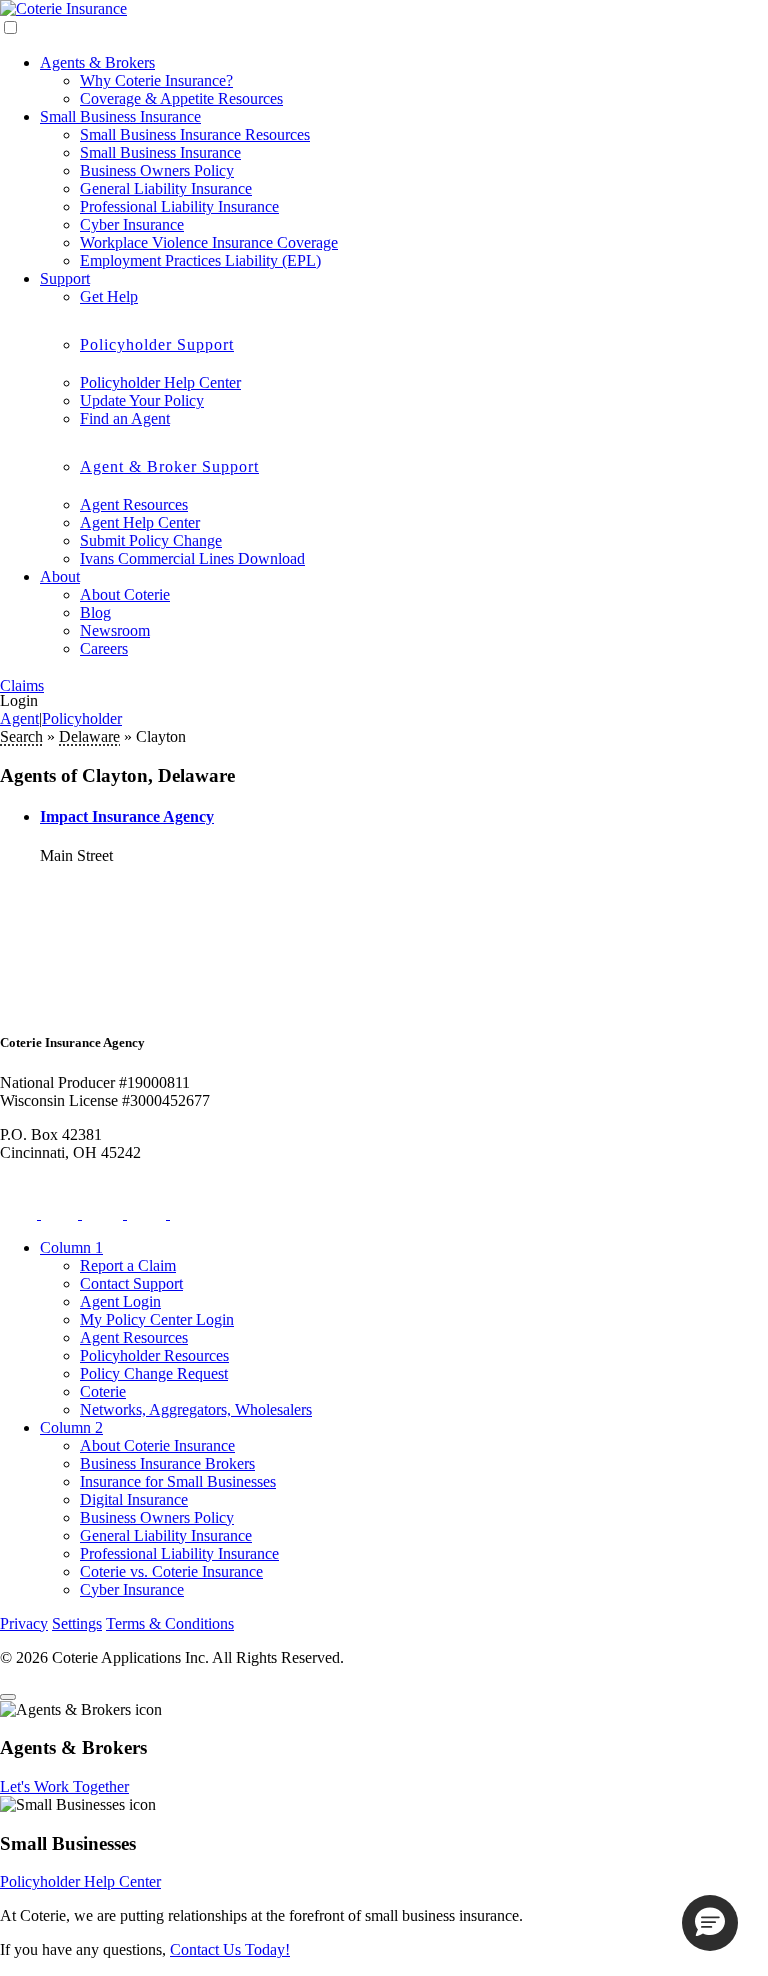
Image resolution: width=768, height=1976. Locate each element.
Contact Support (131, 1283)
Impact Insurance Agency (127, 816)
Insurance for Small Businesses (178, 1481)
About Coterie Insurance (157, 1445)
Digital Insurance (134, 1499)
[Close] (8, 1697)
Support (65, 278)
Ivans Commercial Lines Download (192, 558)
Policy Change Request (154, 1373)
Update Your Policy (142, 400)
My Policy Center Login (157, 1319)
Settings (77, 1623)
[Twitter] (20, 1213)
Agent (19, 718)
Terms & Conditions (170, 1623)
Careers (104, 648)
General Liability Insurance (166, 188)
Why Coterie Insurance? (156, 80)
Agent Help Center (140, 522)
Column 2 (71, 1427)
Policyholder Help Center (160, 382)
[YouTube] (190, 1213)
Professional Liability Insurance (179, 206)
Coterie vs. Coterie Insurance (171, 1571)
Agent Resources (134, 504)
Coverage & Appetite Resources (181, 98)
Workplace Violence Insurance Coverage (209, 242)
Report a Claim (128, 1265)
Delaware (89, 736)
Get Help (109, 296)
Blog (95, 612)
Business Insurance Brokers (167, 1463)
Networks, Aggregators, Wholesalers (196, 1409)
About (60, 576)
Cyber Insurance (132, 224)
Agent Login (120, 1301)
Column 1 (71, 1247)
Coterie (103, 1391)
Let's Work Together (64, 1786)
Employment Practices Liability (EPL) (200, 260)
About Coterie (125, 594)
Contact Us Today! (230, 1949)
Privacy (24, 1623)
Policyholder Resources (154, 1355)
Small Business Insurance (120, 116)
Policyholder (82, 718)
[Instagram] (104, 1213)
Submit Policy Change (151, 540)
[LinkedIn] (148, 1213)
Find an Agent (125, 418)
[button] (710, 1923)
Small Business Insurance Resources (195, 134)
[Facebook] (61, 1213)
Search (21, 736)
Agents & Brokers (97, 62)
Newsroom (115, 630)
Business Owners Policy (157, 170)
